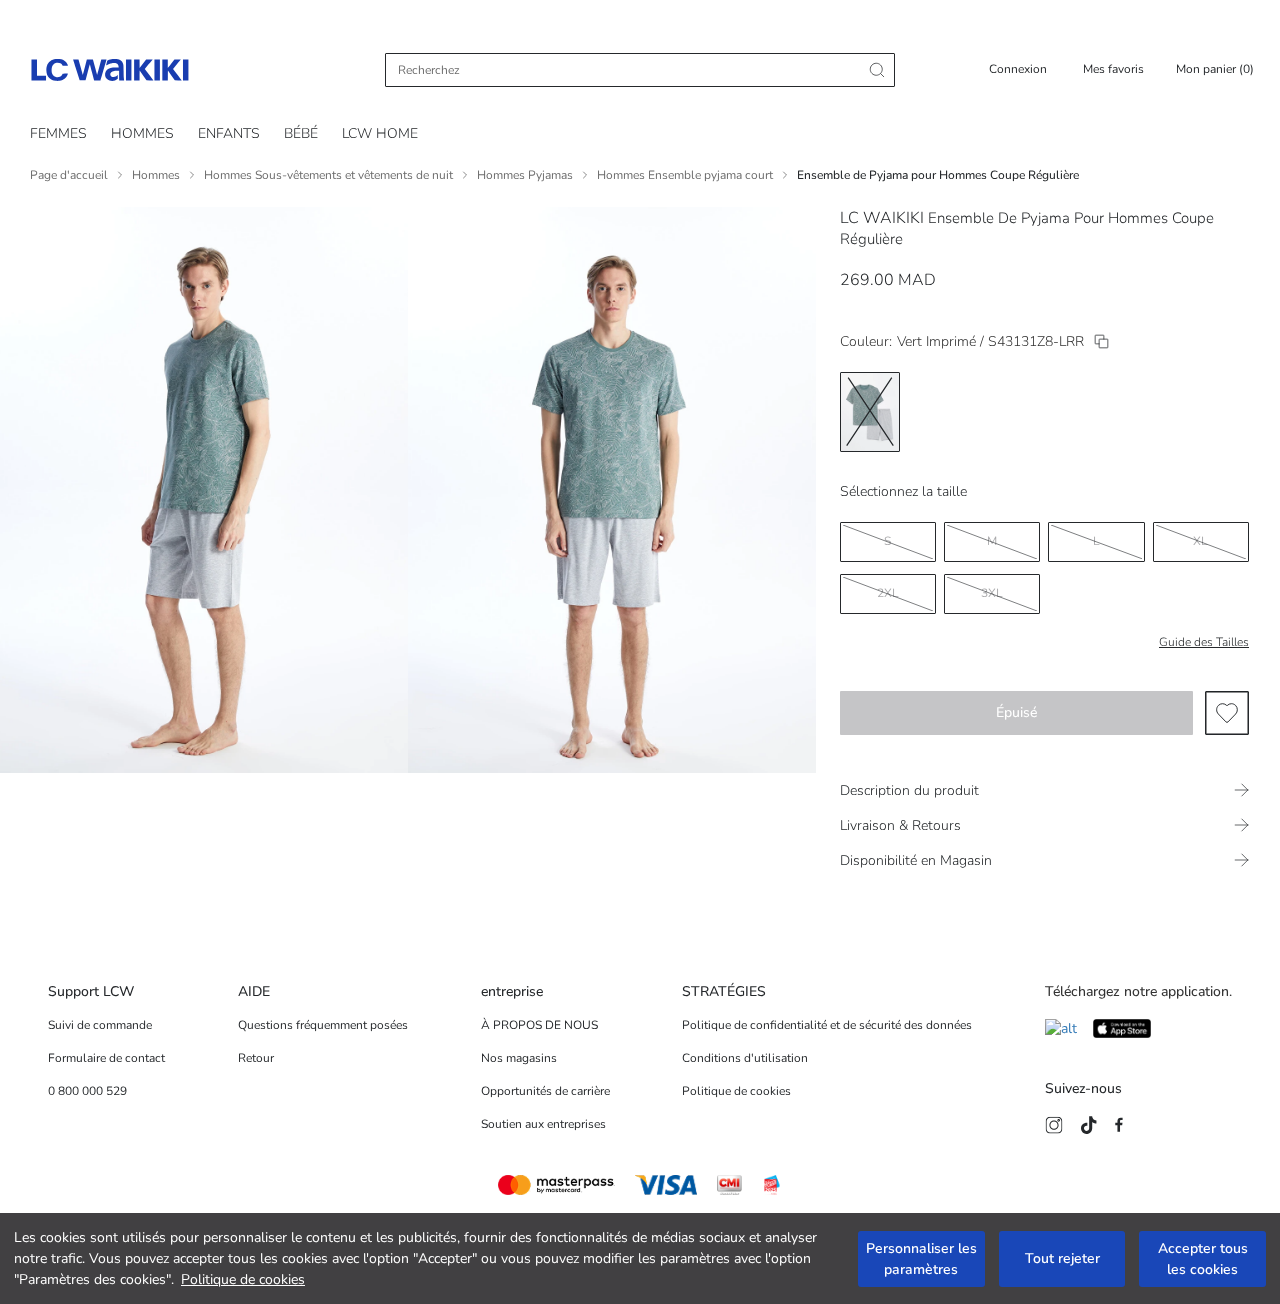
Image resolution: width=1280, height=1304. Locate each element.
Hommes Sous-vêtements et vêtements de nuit (328, 175)
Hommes (156, 175)
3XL (992, 593)
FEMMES (58, 133)
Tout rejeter (1062, 1258)
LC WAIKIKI (882, 218)
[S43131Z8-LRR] (1101, 341)
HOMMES (142, 133)
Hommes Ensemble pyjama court (685, 175)
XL (1200, 541)
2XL (888, 593)
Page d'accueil (69, 175)
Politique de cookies (243, 1279)
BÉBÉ (301, 133)
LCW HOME (380, 133)
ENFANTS (229, 133)
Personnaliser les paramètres (921, 1259)
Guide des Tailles (1204, 642)
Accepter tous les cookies (1203, 1259)
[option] (870, 412)
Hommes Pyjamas (525, 175)
